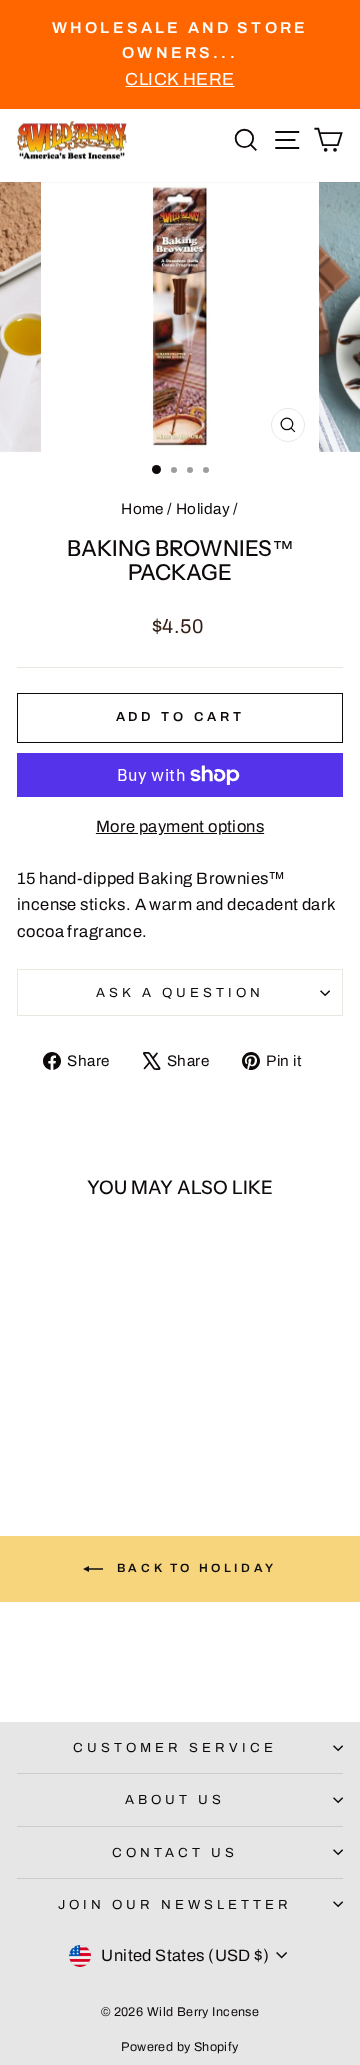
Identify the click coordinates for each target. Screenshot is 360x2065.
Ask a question (180, 992)
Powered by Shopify (179, 2047)
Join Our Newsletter (175, 1904)
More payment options (180, 826)
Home (142, 509)
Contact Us (175, 1852)
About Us (175, 1799)
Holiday (203, 509)
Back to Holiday (194, 1568)
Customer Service (175, 1747)
